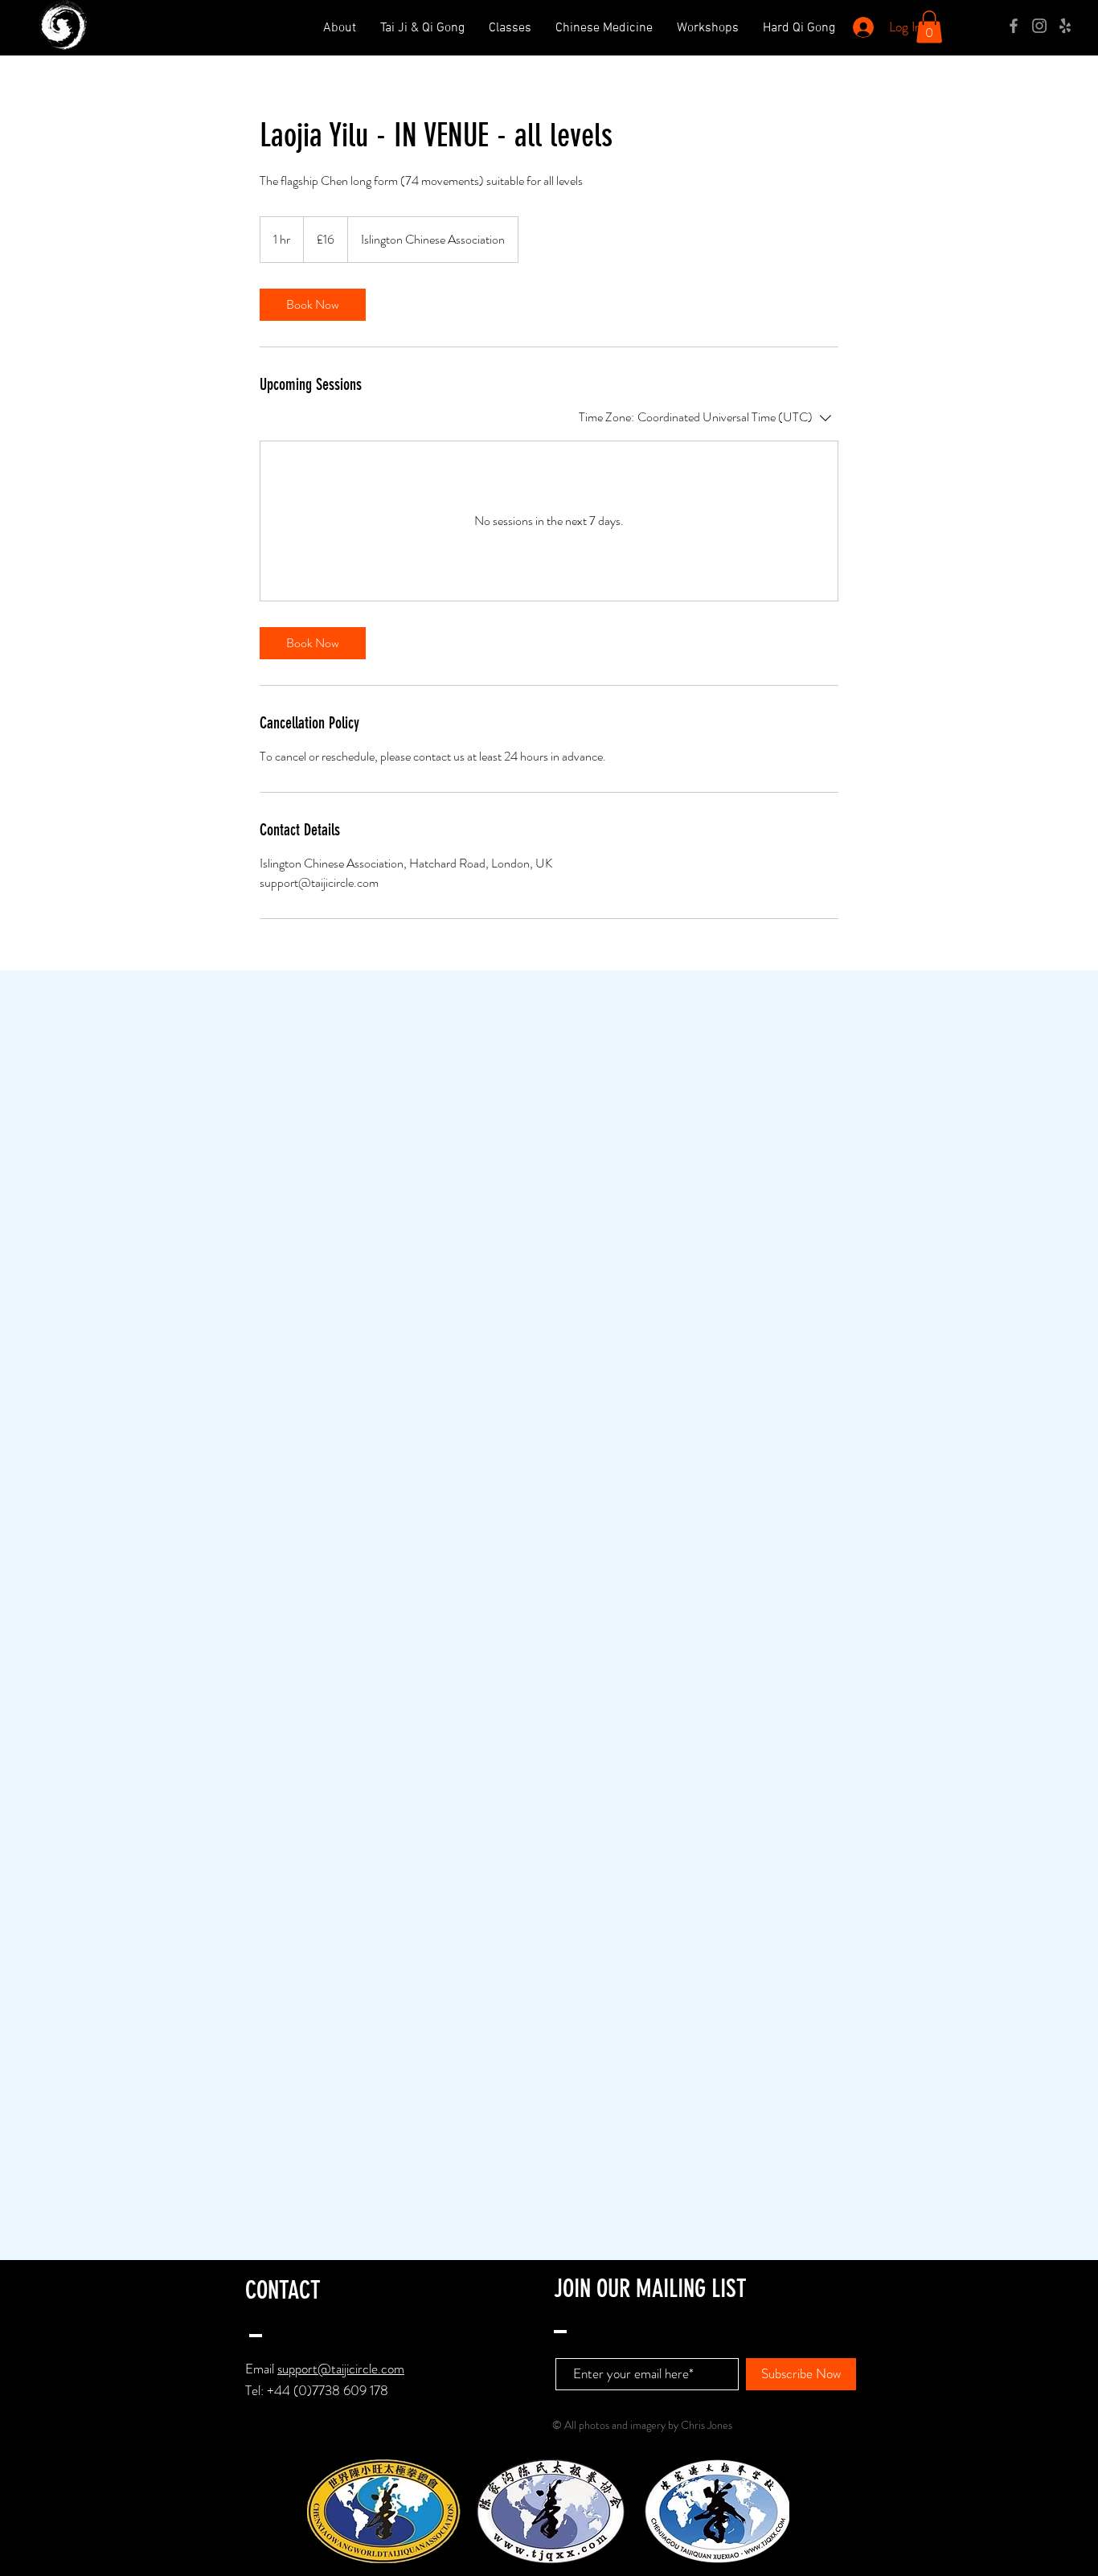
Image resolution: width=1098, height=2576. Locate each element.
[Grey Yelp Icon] (1065, 26)
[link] (313, 305)
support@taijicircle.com (341, 2369)
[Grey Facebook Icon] (1014, 26)
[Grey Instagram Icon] (1039, 26)
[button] (929, 27)
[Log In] (862, 27)
